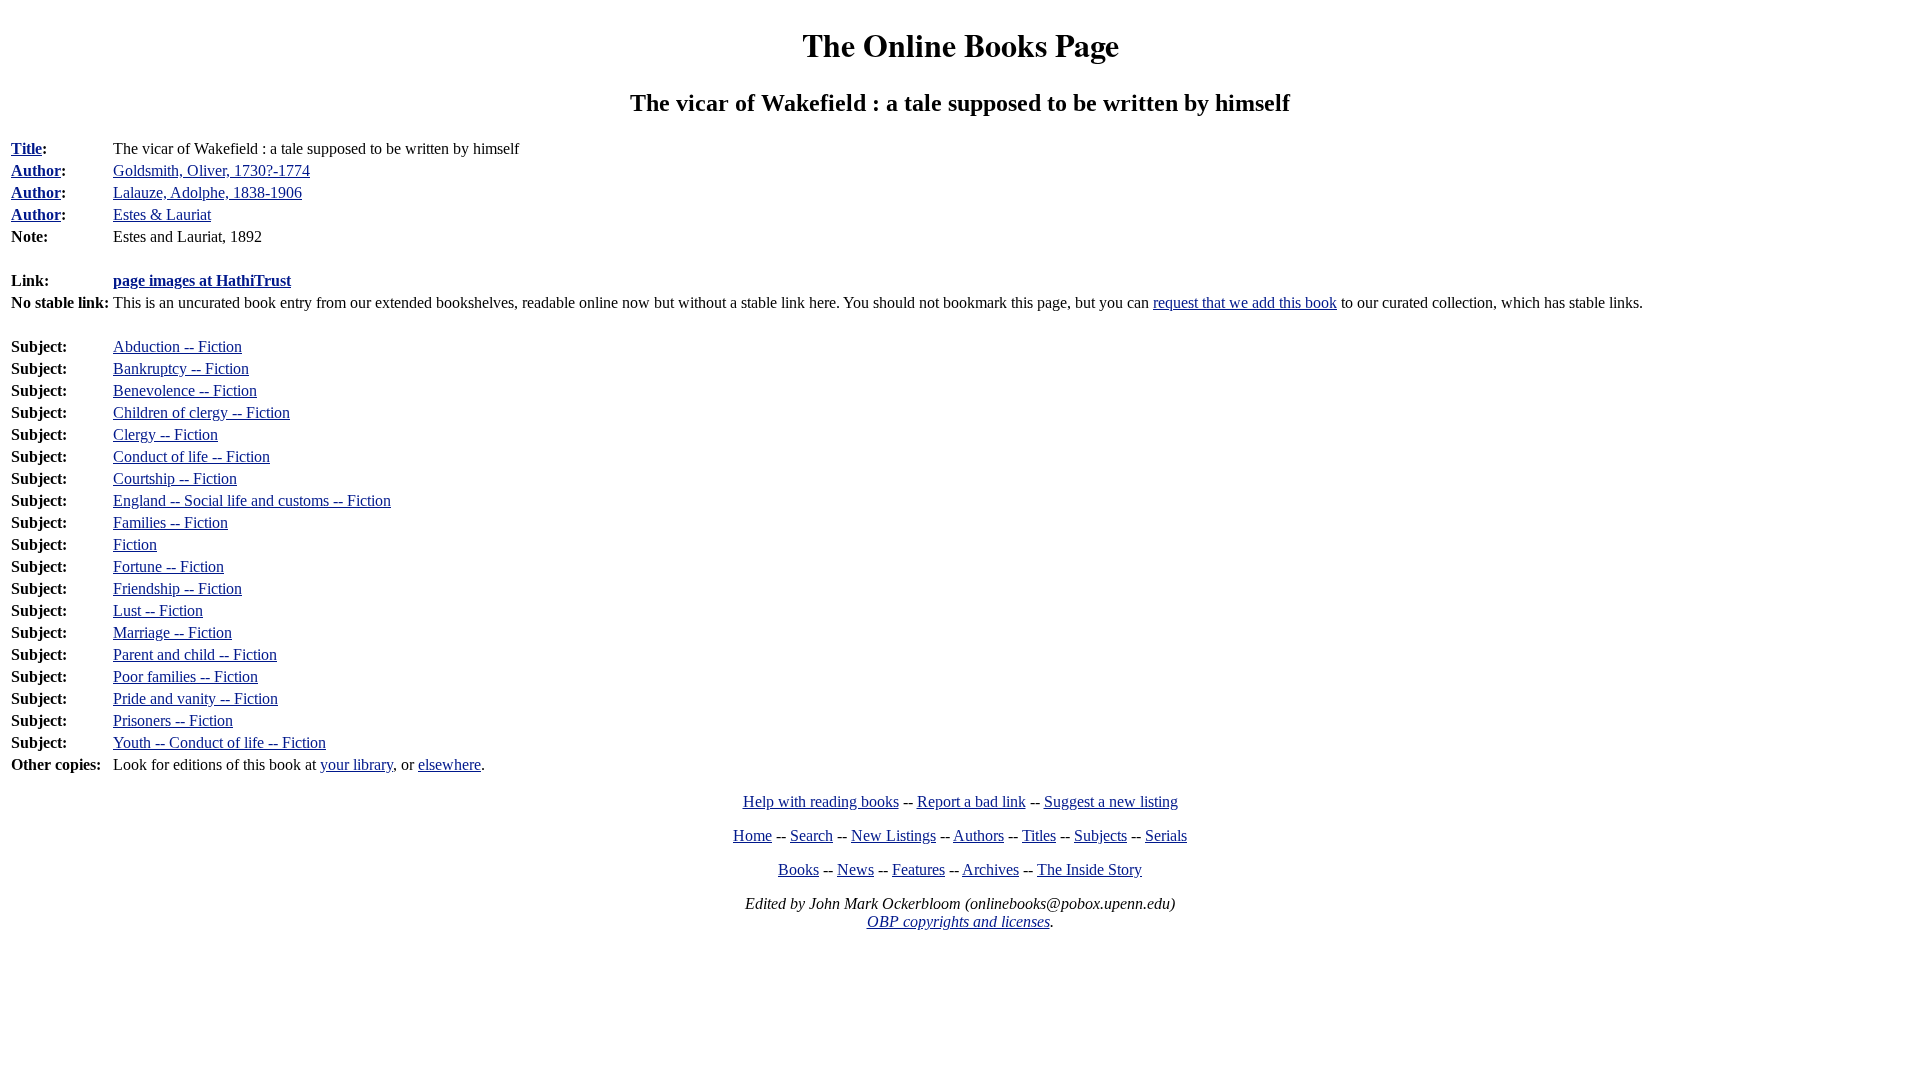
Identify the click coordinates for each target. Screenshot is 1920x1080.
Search (811, 835)
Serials (1166, 835)
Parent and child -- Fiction (195, 654)
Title (26, 148)
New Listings (893, 835)
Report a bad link (971, 801)
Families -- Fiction (170, 522)
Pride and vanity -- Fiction (195, 698)
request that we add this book (1245, 302)
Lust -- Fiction (158, 610)
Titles (1039, 835)
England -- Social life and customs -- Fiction (252, 500)
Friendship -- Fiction (177, 588)
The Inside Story (1089, 869)
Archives (990, 869)
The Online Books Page (960, 44)
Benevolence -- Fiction (185, 390)
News (855, 869)
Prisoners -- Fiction (173, 720)
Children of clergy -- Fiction (201, 412)
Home (752, 835)
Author (36, 170)
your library (356, 764)
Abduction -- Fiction (177, 346)
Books (798, 869)
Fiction (135, 544)
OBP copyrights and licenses (958, 921)
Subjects (1100, 835)
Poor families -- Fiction (185, 676)
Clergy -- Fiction (165, 434)
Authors (978, 835)
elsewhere (449, 764)
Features (918, 869)
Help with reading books (821, 801)
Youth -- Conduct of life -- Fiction (219, 742)
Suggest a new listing (1111, 801)
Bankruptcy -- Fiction (181, 368)
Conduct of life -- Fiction (191, 456)
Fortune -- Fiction (168, 566)
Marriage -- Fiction (172, 632)
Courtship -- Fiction (175, 478)
